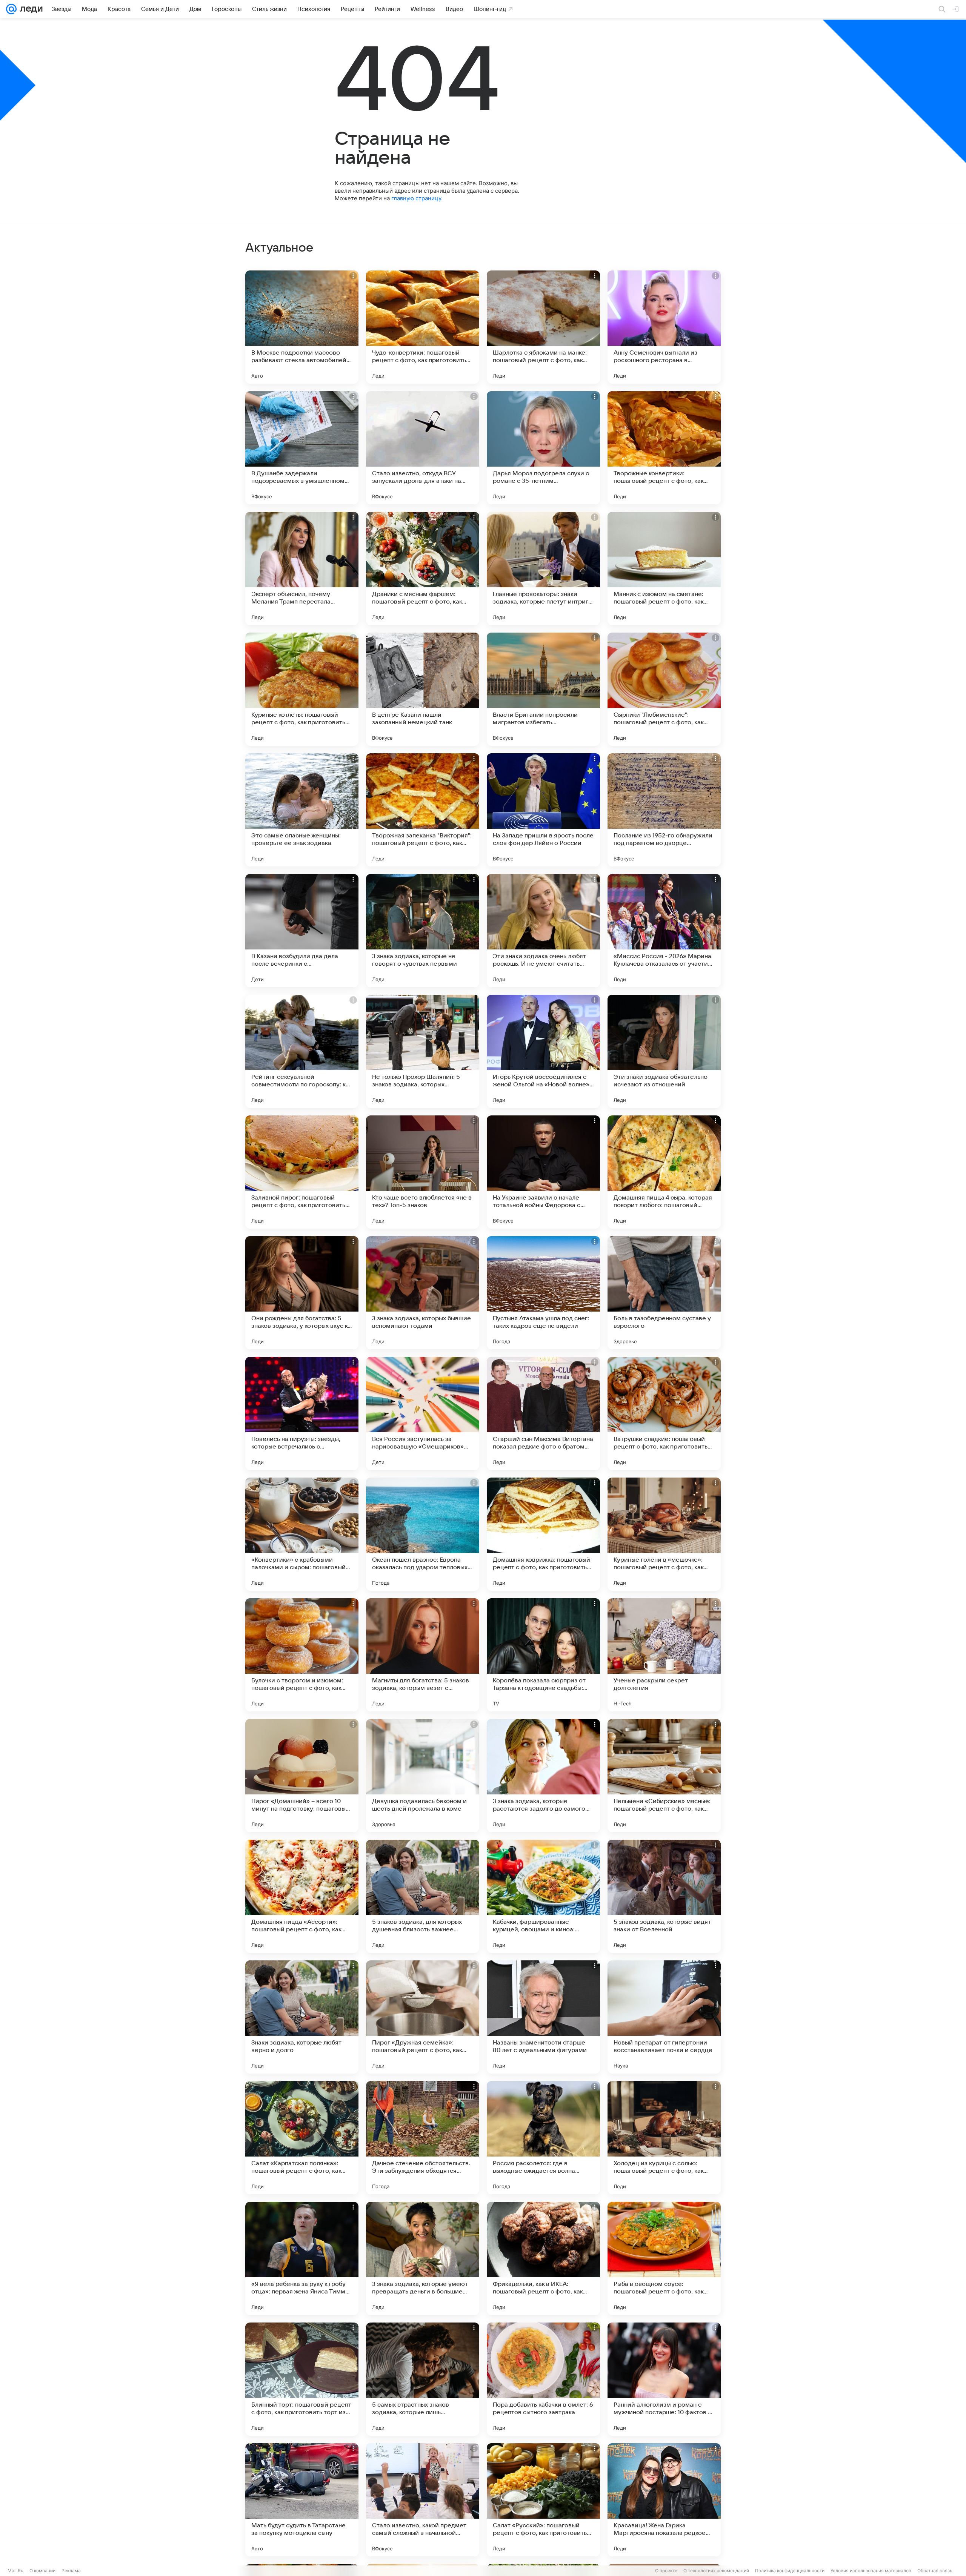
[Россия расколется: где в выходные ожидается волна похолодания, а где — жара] (543, 2138)
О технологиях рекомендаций (716, 2571)
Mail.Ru (15, 2571)
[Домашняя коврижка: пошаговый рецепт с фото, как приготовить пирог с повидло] (543, 1534)
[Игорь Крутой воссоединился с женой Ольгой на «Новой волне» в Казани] (543, 1051)
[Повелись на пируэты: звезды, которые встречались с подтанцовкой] (302, 1413)
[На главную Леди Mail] (30, 9)
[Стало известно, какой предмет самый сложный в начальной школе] (423, 2500)
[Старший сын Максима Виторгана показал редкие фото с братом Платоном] (543, 1413)
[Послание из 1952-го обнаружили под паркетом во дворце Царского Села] (664, 810)
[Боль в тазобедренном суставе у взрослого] (664, 1293)
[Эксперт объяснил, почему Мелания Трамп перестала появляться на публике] (302, 568)
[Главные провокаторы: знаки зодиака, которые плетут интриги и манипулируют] (543, 568)
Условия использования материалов (871, 2571)
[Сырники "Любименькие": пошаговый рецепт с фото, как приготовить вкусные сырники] (664, 689)
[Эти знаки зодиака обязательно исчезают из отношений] (664, 1051)
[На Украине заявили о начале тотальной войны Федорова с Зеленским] (543, 1172)
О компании (42, 2571)
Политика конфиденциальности (790, 2571)
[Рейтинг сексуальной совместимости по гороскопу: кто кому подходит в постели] (302, 1051)
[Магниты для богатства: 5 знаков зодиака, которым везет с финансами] (423, 1655)
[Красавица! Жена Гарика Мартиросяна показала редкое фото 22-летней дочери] (664, 2500)
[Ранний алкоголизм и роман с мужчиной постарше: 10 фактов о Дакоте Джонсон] (664, 2379)
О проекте (666, 2571)
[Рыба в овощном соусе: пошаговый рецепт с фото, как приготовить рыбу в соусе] (664, 2258)
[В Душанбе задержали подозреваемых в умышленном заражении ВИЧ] (302, 448)
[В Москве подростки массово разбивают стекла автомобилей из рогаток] (302, 327)
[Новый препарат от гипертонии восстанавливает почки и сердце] (664, 2017)
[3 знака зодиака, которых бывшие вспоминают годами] (423, 1293)
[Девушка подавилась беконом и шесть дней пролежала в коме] (423, 1776)
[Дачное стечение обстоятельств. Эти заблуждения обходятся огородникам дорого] (423, 2138)
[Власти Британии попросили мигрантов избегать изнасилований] (543, 689)
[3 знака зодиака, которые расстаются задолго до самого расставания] (543, 1776)
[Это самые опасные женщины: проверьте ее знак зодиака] (302, 810)
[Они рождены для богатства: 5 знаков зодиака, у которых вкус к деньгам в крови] (302, 1293)
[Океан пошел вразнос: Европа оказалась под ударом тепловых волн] (423, 1534)
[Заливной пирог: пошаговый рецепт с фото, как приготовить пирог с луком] (302, 1172)
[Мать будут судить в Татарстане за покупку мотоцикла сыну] (302, 2500)
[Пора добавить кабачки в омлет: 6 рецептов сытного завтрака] (543, 2379)
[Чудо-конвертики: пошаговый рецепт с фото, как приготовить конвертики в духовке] (423, 327)
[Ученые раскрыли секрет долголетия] (664, 1655)
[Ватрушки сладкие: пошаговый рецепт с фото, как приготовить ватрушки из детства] (664, 1413)
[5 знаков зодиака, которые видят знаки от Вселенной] (664, 1896)
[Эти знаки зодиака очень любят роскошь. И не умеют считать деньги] (543, 931)
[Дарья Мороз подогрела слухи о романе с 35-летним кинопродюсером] (543, 448)
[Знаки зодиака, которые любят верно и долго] (302, 2017)
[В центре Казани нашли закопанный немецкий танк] (423, 689)
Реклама (71, 2571)
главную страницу (416, 198)
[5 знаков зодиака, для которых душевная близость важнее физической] (423, 1896)
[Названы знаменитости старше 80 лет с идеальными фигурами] (543, 2017)
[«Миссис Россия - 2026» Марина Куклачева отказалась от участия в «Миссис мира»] (664, 931)
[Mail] (11, 9)
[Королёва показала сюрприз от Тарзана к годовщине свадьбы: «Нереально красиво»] (543, 1655)
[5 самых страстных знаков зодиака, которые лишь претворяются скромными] (423, 2379)
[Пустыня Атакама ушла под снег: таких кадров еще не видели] (543, 1293)
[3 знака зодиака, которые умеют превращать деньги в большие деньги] (423, 2258)
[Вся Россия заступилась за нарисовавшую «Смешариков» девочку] (423, 1413)
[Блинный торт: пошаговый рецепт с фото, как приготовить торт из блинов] (302, 2379)
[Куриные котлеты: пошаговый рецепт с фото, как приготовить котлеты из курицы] (302, 689)
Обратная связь (935, 2571)
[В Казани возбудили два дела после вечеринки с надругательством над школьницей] (302, 931)
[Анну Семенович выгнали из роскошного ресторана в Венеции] (664, 327)
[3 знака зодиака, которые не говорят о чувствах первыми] (423, 931)
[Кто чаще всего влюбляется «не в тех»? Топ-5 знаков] (423, 1172)
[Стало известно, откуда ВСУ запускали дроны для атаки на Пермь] (423, 448)
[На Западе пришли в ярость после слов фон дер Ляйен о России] (543, 810)
